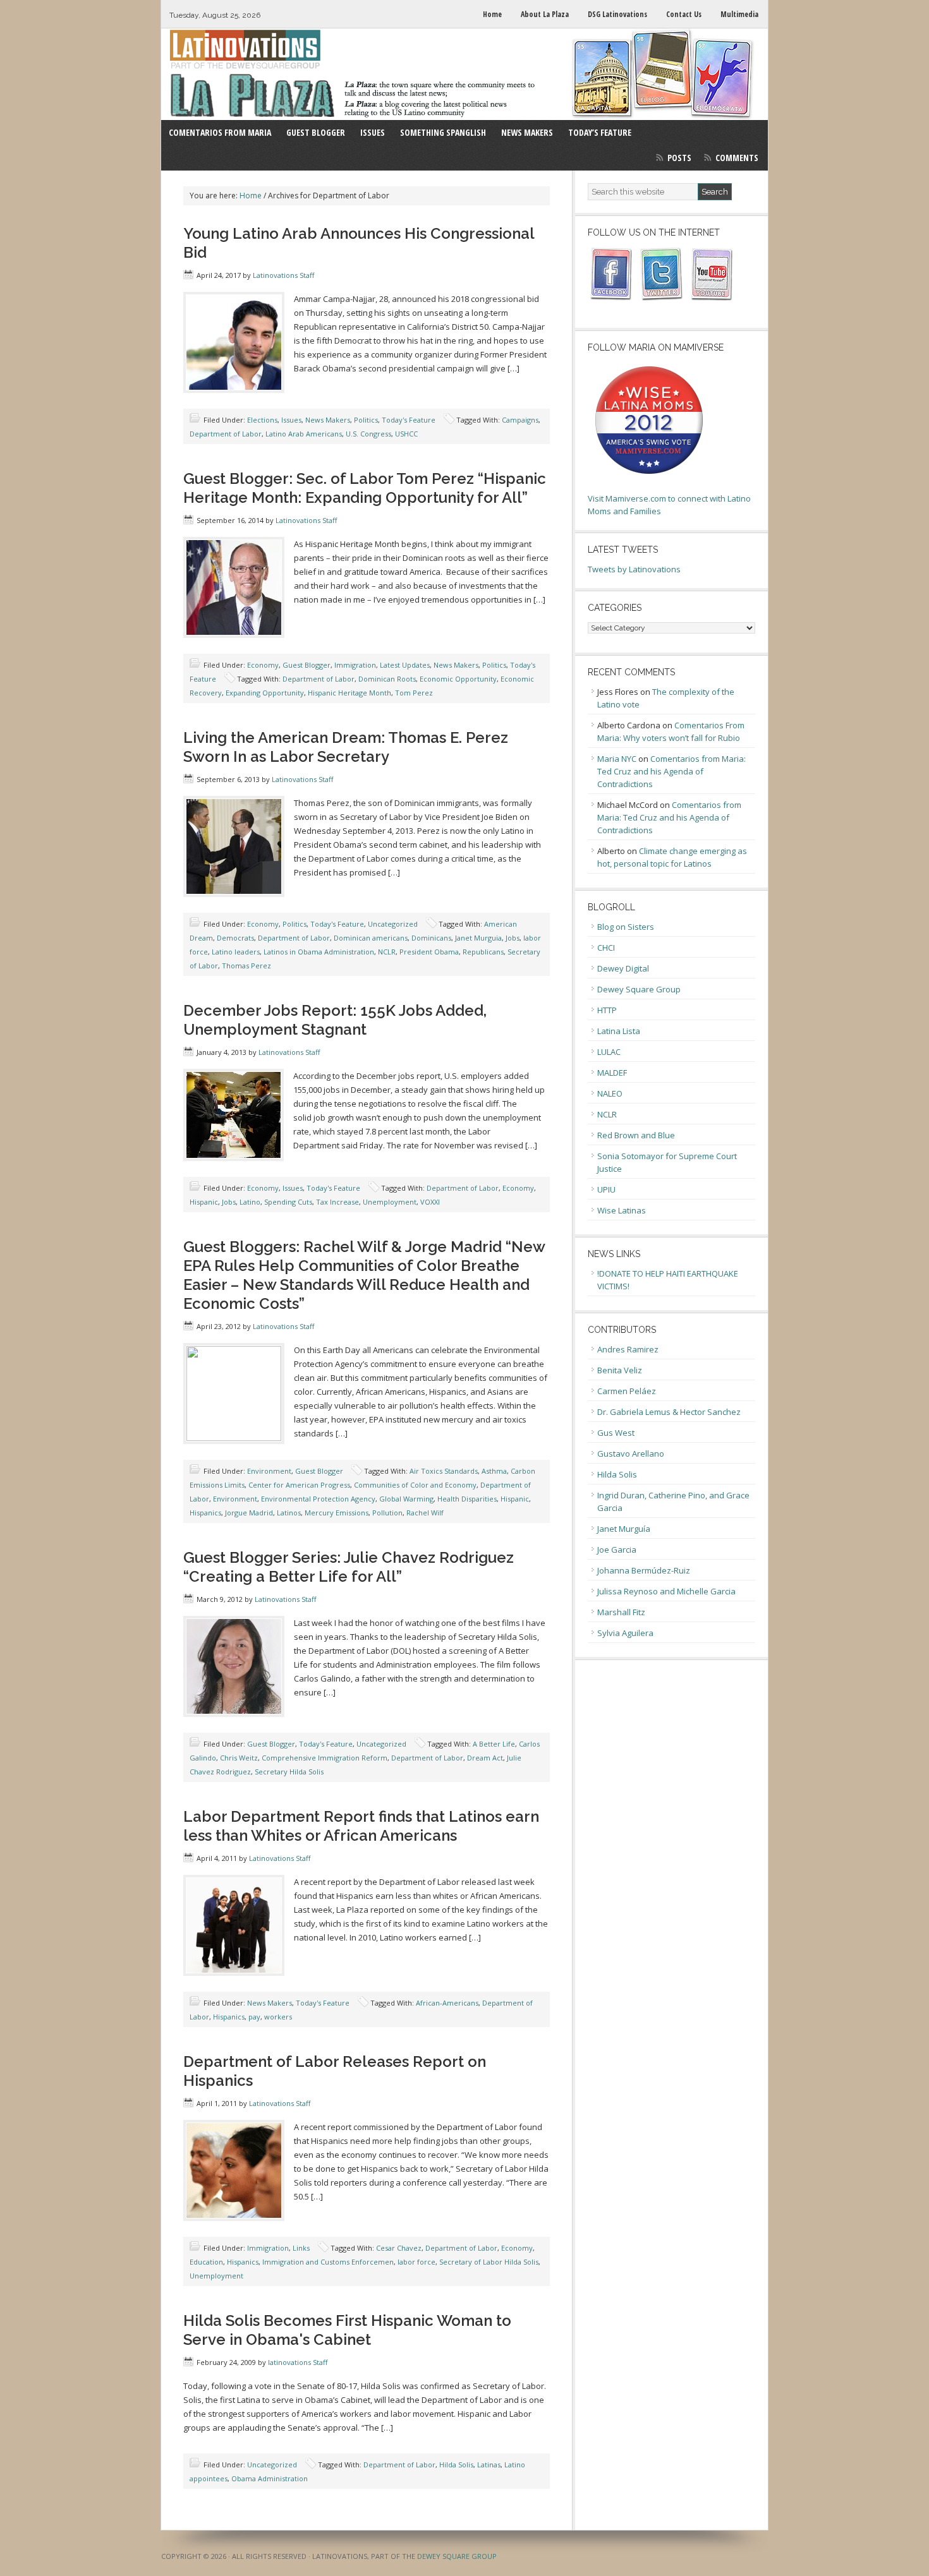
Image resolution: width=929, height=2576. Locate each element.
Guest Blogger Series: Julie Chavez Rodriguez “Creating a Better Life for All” (349, 1567)
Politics (366, 420)
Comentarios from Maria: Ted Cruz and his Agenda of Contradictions (671, 771)
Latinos (289, 1513)
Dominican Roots (387, 679)
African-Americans (447, 2003)
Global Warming (406, 1499)
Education (206, 2262)
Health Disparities (467, 1499)
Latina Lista (619, 1031)
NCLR (387, 952)
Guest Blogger (307, 665)
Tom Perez (414, 693)
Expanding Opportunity (265, 693)
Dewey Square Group (639, 989)
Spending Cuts (288, 1202)
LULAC (609, 1052)
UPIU (606, 1189)
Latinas (489, 2465)
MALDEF (612, 1073)
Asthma (494, 1471)
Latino (250, 1202)
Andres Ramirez (628, 1349)
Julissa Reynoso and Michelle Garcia (666, 1591)
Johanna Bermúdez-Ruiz (644, 1570)
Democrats (235, 938)
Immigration (355, 665)
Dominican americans (371, 938)
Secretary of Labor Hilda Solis (489, 2262)
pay (254, 2017)
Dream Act (485, 1758)
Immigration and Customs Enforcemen (328, 2262)
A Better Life (494, 1744)
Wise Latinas (622, 1210)
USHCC (406, 434)
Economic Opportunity (458, 679)
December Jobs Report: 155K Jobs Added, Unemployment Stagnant (335, 1020)
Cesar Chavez (399, 2248)
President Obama (429, 952)
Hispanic (204, 1202)
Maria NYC (617, 759)
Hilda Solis (456, 2465)
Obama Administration (270, 2478)
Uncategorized (393, 924)
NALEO (610, 1093)
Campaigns (520, 420)
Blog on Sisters (626, 927)
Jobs (513, 938)
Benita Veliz (620, 1370)
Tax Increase (337, 1202)
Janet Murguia (478, 938)
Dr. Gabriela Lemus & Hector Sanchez (669, 1412)
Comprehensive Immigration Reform (325, 1758)
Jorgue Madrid (249, 1513)
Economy (263, 665)
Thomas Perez (246, 966)
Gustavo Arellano (631, 1454)
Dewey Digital (623, 968)
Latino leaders (236, 952)
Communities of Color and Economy (415, 1485)
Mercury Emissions (337, 1513)
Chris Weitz (239, 1758)
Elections (262, 420)
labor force (416, 2262)
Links (301, 2248)
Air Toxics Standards (444, 1471)
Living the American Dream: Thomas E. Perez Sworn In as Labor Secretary (346, 747)
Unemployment (390, 1202)
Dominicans (431, 938)
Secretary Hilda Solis (289, 1772)
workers (278, 2017)
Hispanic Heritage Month (349, 693)
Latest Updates (405, 665)
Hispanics (205, 1513)
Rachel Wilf (425, 1513)
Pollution (387, 1513)
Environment (269, 1471)
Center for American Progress (299, 1485)
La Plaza (464, 74)
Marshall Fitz (621, 1612)
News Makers (328, 420)
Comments (737, 158)
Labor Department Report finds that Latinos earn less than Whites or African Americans (361, 1826)
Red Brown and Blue (636, 1135)
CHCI (606, 948)
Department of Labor (226, 434)
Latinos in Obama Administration (319, 952)
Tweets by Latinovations (634, 569)
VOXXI (430, 1202)
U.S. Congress (368, 434)
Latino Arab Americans (304, 434)
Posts (679, 158)
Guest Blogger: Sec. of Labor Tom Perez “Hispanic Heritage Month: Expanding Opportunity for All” (365, 488)
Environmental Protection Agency (318, 1499)
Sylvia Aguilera (625, 1633)
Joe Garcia (617, 1550)
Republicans (483, 952)
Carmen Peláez (627, 1391)
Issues (291, 420)
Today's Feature (409, 420)
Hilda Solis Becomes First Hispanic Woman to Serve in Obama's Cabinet (347, 2330)
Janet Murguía (624, 1529)
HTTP (607, 1010)
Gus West (616, 1433)
